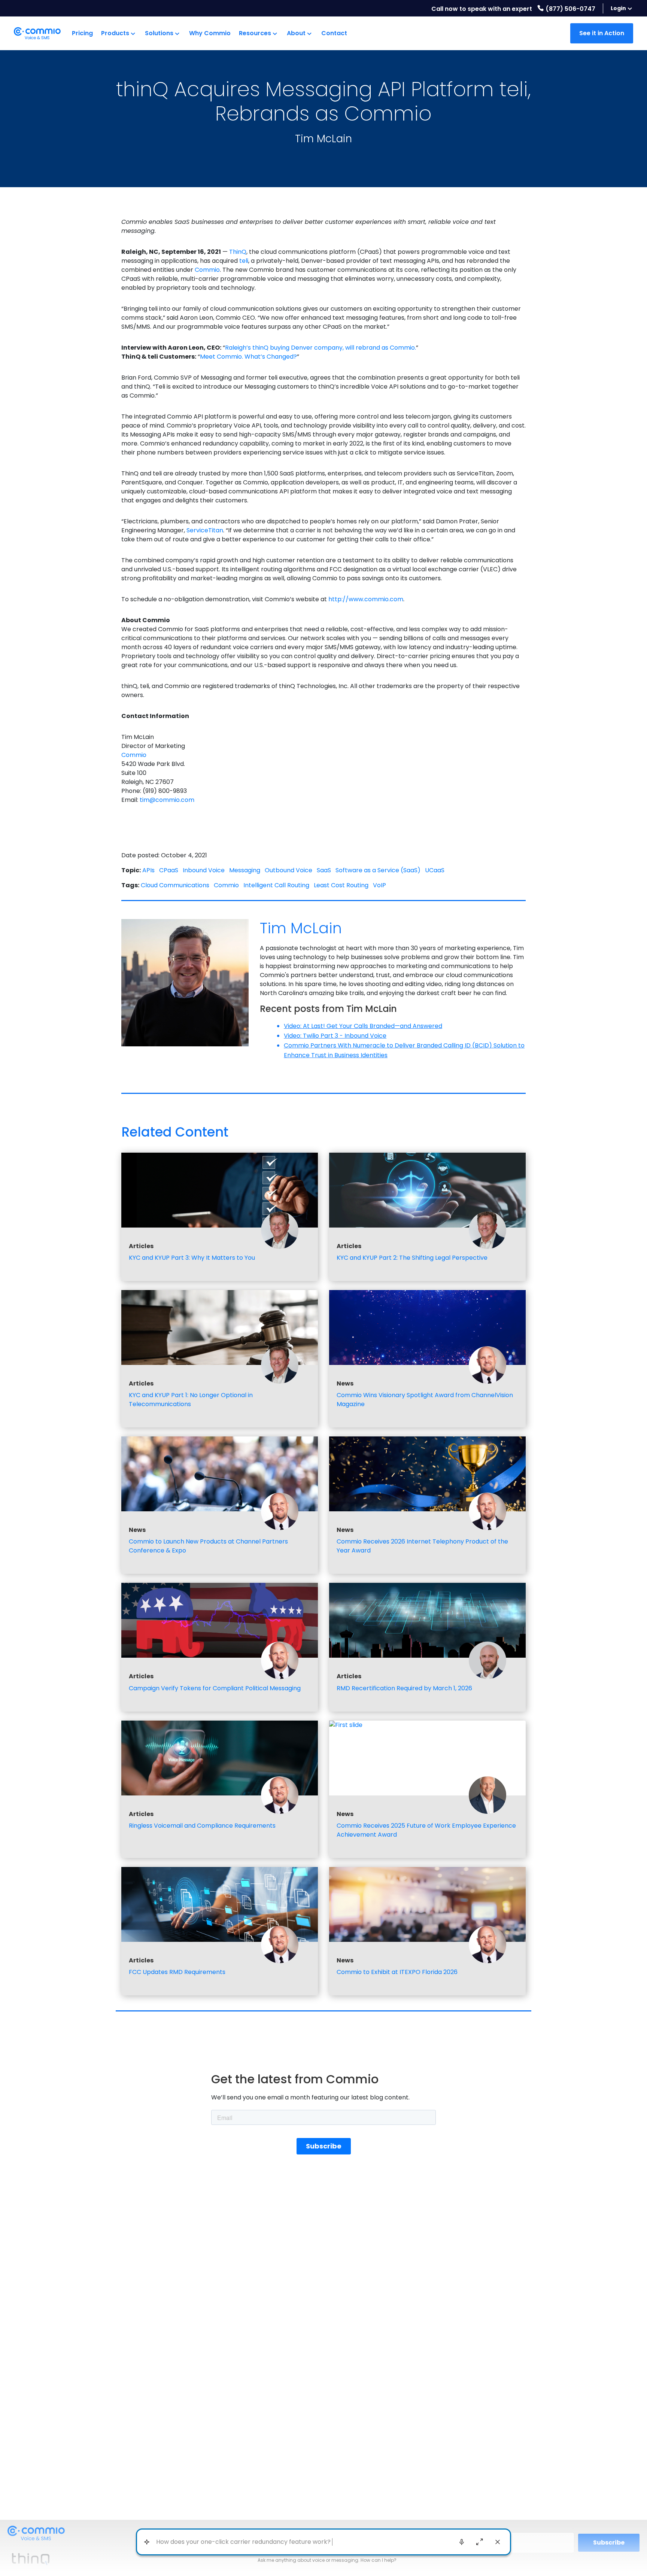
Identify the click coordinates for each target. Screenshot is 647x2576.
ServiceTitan (205, 530)
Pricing (82, 33)
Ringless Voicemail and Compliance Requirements (202, 1826)
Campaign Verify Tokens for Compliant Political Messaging (215, 1688)
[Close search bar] (498, 2542)
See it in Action (602, 33)
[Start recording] (462, 2542)
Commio (134, 755)
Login (618, 8)
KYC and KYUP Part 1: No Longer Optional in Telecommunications (191, 1400)
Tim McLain (323, 139)
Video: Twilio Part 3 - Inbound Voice (335, 1036)
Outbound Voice (288, 870)
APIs (148, 870)
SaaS (324, 870)
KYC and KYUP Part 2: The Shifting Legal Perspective (412, 1258)
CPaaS (169, 870)
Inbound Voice (204, 870)
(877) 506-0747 (570, 9)
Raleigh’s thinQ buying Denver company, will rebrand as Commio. (321, 348)
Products (115, 33)
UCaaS (435, 870)
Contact (334, 33)
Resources (255, 33)
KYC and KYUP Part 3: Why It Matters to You (192, 1258)
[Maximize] (480, 2542)
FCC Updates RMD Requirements (177, 1972)
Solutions (159, 33)
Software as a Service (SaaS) (378, 870)
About (296, 33)
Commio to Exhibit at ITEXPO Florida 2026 (397, 1972)
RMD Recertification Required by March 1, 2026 (404, 1688)
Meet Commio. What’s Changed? (248, 357)
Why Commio (210, 33)
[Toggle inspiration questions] (147, 2542)
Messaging (245, 870)
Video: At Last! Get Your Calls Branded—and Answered (363, 1026)
